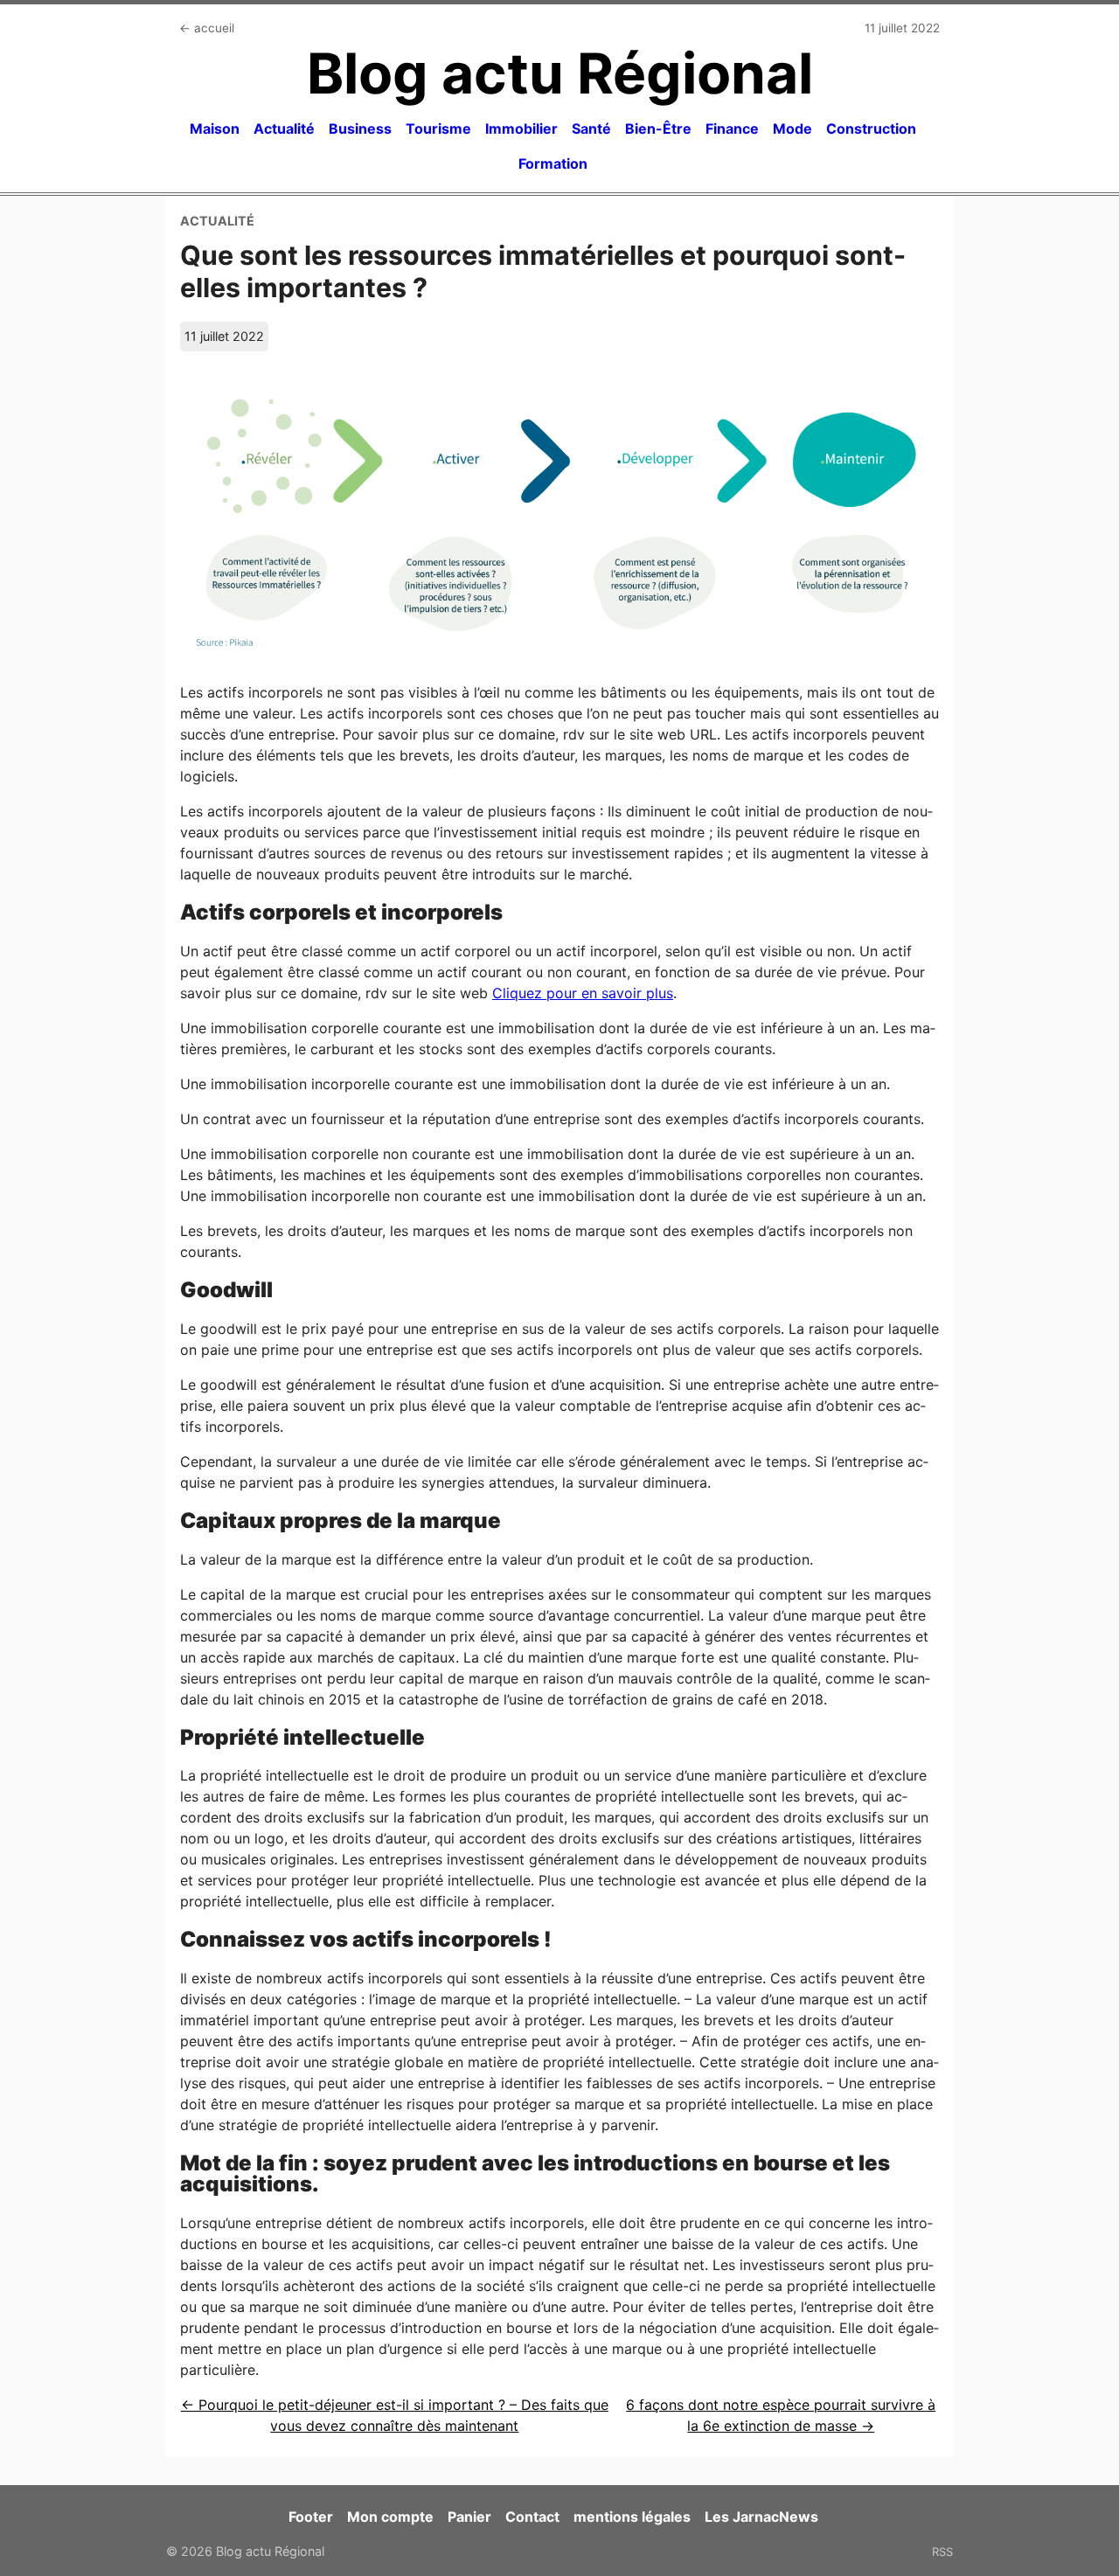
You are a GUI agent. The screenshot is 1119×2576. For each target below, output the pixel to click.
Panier (469, 2517)
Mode (792, 128)
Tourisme (438, 128)
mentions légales (632, 2517)
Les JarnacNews (761, 2517)
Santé (591, 128)
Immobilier (521, 128)
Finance (732, 128)
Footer (311, 2517)
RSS (942, 2552)
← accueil (207, 28)
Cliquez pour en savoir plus (583, 993)
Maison (215, 128)
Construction (871, 128)
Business (360, 128)
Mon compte (390, 2517)
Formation (553, 163)
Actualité (284, 128)
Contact (532, 2517)
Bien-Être (658, 128)
